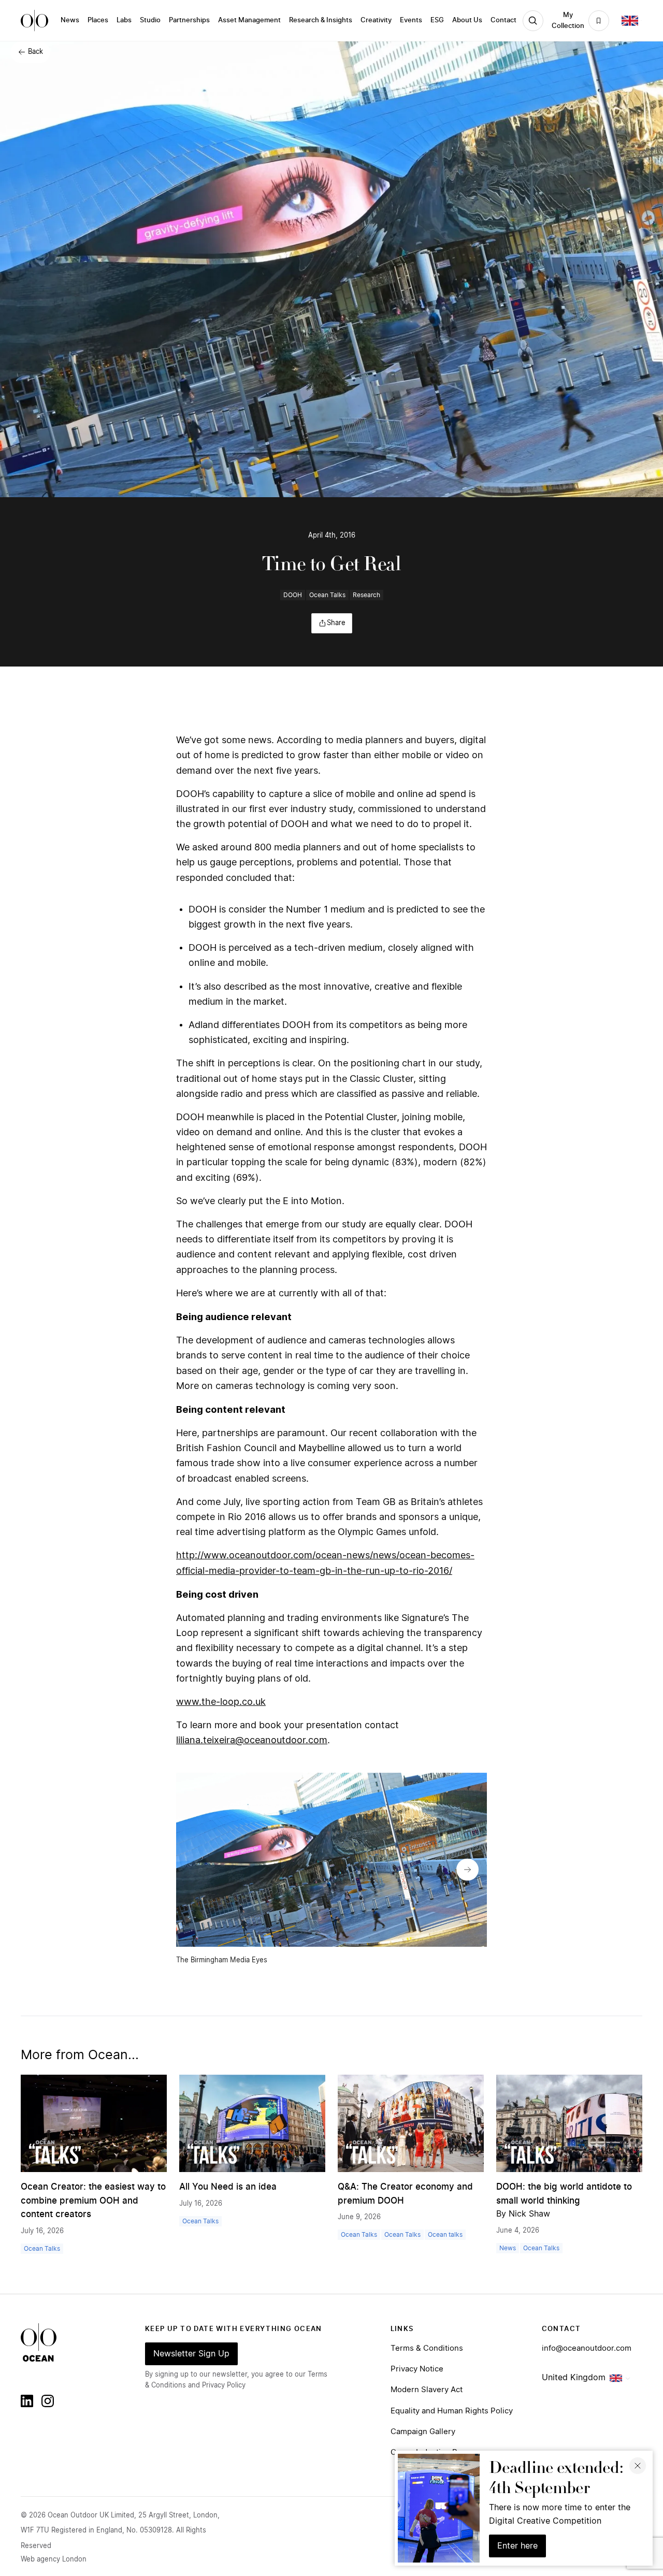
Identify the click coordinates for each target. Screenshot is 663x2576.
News (70, 20)
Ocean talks (445, 2235)
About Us (467, 20)
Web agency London (54, 2560)
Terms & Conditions (427, 2348)
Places (98, 20)
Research (366, 595)
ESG (437, 20)
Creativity (376, 20)
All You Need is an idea (228, 2187)
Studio (150, 20)
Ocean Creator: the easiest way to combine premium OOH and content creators (93, 2201)
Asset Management (249, 20)
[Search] (533, 21)
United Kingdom (574, 2378)
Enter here (517, 2546)
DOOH (293, 595)
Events (411, 20)
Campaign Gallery (423, 2432)
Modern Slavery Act (427, 2390)
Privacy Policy (224, 2386)
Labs (124, 20)
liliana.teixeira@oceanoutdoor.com (252, 1740)
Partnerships (189, 20)
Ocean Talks (327, 595)
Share (336, 623)
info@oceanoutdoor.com (587, 2348)
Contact (503, 20)
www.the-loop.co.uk (221, 1702)
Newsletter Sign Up (191, 2354)
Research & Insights (321, 20)
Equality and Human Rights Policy (452, 2411)
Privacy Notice (417, 2369)
